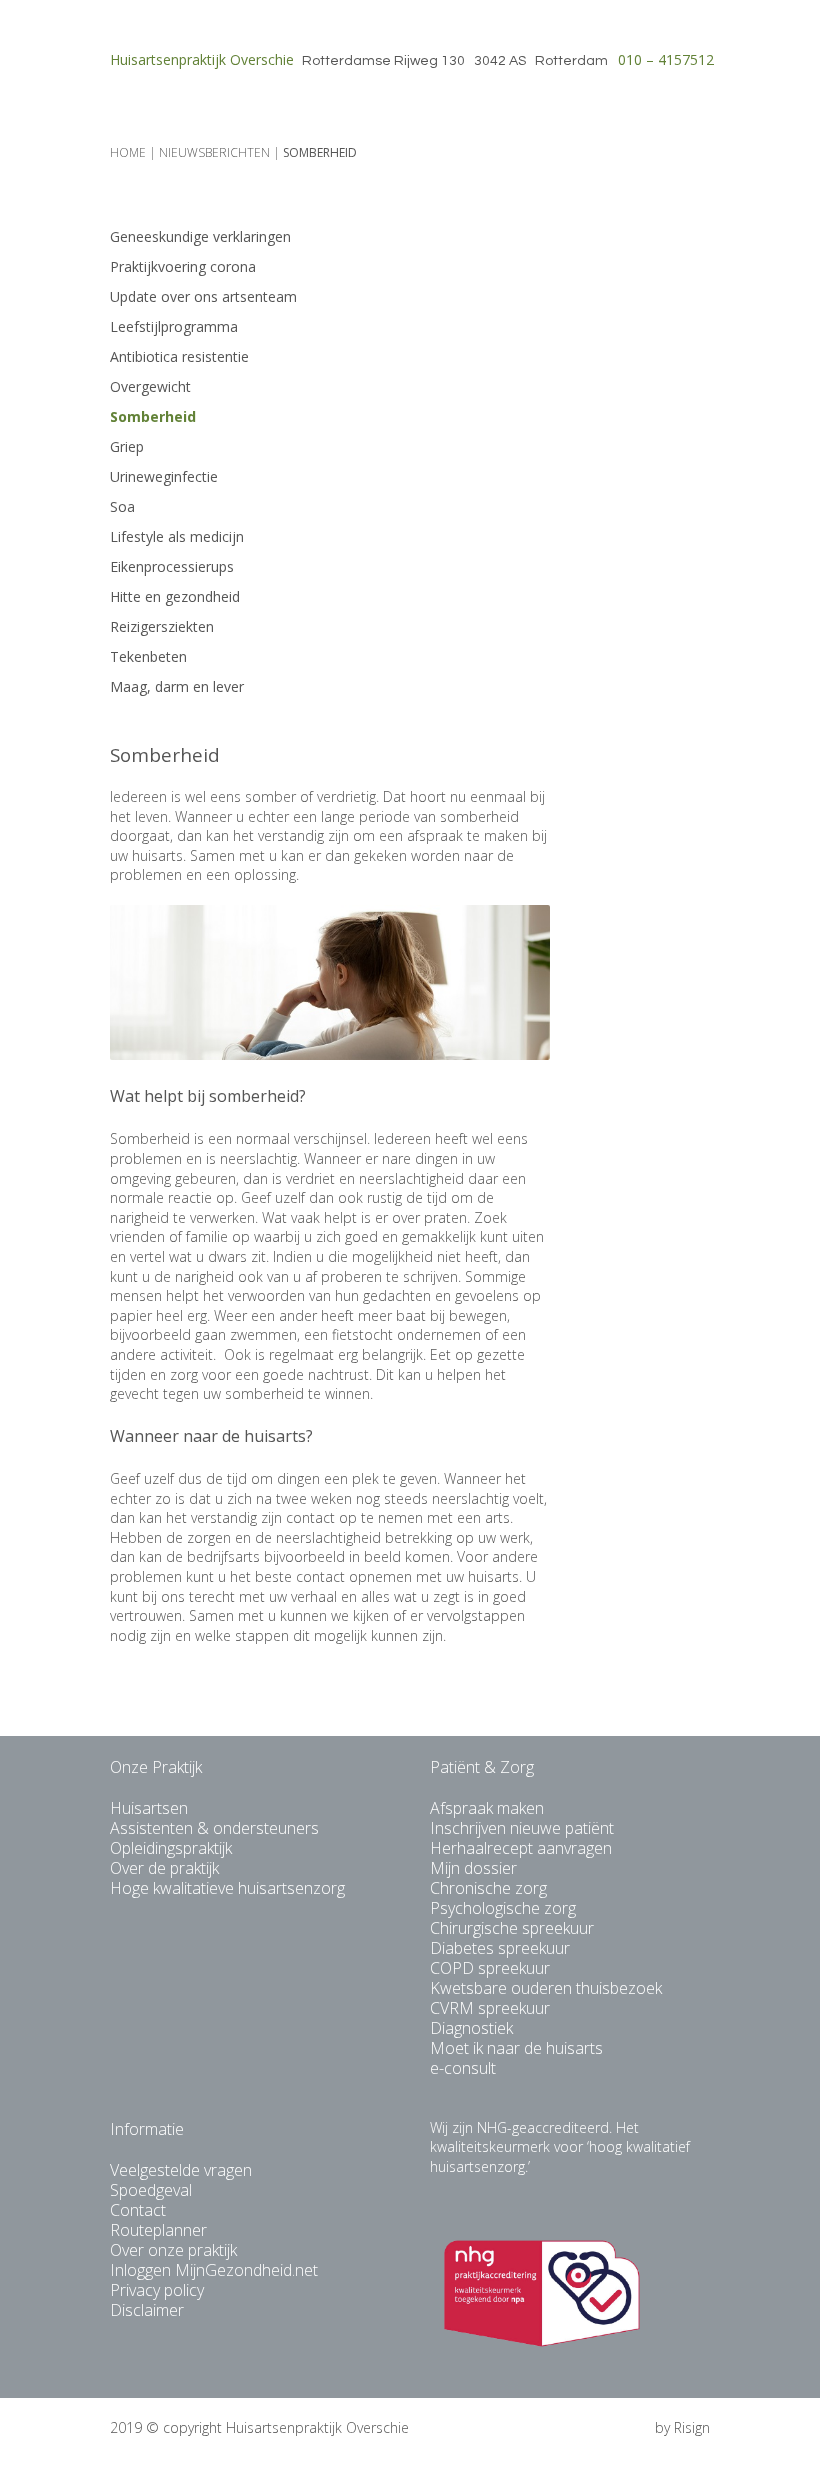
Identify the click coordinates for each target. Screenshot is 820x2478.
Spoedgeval (151, 2190)
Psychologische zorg (503, 1908)
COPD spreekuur (490, 1968)
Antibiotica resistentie (179, 356)
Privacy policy (157, 2290)
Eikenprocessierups (172, 566)
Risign (692, 2427)
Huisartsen (149, 1808)
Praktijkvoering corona (183, 266)
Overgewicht (150, 386)
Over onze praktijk (173, 2250)
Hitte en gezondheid (175, 596)
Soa (122, 506)
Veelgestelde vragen (181, 2170)
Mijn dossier (473, 1868)
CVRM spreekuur (490, 2008)
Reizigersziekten (162, 626)
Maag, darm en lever (177, 686)
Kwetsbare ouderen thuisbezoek (546, 1988)
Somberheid (153, 416)
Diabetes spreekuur (500, 1948)
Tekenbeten (148, 656)
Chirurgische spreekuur (512, 1928)
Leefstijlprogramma (174, 326)
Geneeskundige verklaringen (200, 236)
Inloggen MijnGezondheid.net (214, 2270)
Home (128, 152)
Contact (138, 2210)
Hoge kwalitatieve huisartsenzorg (227, 1888)
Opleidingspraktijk (171, 1848)
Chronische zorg (488, 1888)
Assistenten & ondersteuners (214, 1828)
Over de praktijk (164, 1868)
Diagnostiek (471, 2028)
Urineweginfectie (164, 476)
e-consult (463, 2068)
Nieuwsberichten (214, 152)
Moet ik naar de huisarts (516, 2048)
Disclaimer (147, 2310)
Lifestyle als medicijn (177, 536)
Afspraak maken (487, 1808)
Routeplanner (158, 2230)
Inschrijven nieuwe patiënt (522, 1828)
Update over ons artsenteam (203, 296)
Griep (127, 446)
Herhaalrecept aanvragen (521, 1848)
